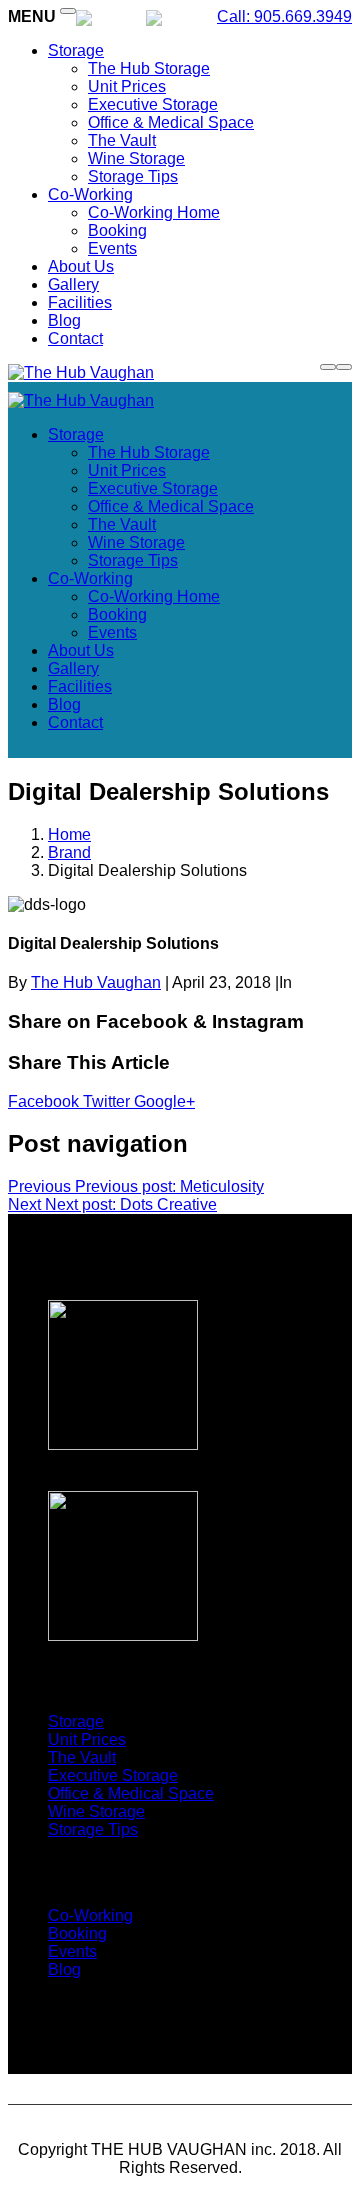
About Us (81, 266)
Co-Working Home (154, 212)
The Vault (122, 140)
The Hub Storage (149, 68)
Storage (76, 50)
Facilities (80, 302)
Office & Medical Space (171, 122)
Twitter (108, 1101)
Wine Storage (136, 158)
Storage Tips (133, 176)
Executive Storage (153, 104)
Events (112, 248)
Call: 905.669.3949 (284, 16)
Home (69, 834)
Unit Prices (127, 86)
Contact (75, 338)
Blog (64, 320)
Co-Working (90, 194)
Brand (69, 852)
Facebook (45, 1101)
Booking (117, 230)
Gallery (73, 284)
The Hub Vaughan (96, 982)
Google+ (164, 1101)
